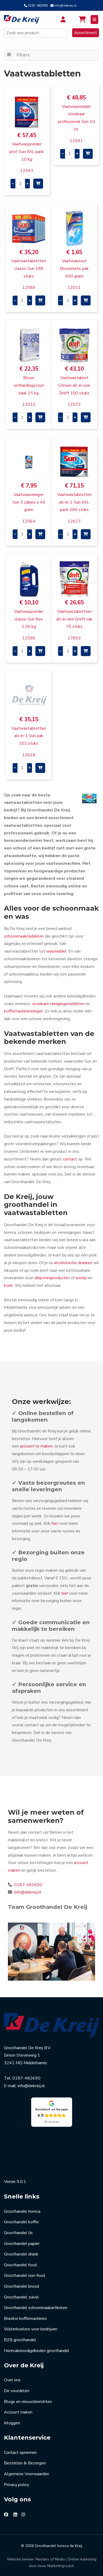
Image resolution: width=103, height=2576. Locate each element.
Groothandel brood (22, 2286)
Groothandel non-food (24, 2276)
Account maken (18, 2412)
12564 (29, 521)
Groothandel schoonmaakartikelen (36, 2308)
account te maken (36, 1446)
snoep (81, 1278)
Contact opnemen (20, 2453)
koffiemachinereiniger (23, 1011)
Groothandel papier (22, 2244)
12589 (29, 288)
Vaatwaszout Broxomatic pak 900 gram (74, 269)
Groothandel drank (21, 2254)
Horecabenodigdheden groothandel (37, 2351)
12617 (74, 521)
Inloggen (12, 2423)
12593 (27, 171)
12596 (29, 638)
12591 (76, 141)
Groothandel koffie (21, 2222)
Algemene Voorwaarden (27, 2474)
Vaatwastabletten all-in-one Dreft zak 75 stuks (74, 619)
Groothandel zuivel (22, 2297)
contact (70, 1159)
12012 (29, 404)
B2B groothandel (20, 2340)
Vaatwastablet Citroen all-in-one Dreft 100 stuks (74, 385)
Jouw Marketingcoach (56, 2566)
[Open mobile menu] (94, 20)
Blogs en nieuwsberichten (28, 2402)
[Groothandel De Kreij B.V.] (24, 20)
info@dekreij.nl (65, 6)
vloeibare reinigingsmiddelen (58, 1004)
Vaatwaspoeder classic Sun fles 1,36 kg (29, 619)
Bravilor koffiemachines (25, 2319)
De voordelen (17, 2391)
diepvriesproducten (52, 1278)
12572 (74, 404)
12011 (74, 288)
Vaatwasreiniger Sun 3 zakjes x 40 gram (29, 502)
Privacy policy (17, 2485)
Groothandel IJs (18, 2233)
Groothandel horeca (22, 2211)
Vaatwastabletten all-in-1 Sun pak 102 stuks (29, 736)
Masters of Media (50, 2559)
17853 (74, 638)
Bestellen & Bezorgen (25, 2463)
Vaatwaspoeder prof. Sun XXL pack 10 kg (27, 152)
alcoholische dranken (73, 1263)
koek (8, 1285)
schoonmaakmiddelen (24, 936)
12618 (29, 755)
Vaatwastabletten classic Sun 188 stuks (29, 269)
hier (55, 1523)
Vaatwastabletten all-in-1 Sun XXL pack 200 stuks (74, 502)
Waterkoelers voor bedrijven (31, 2329)
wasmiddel (56, 951)
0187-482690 (38, 6)
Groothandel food (20, 2265)
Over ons (12, 2380)
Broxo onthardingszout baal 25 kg (29, 385)
